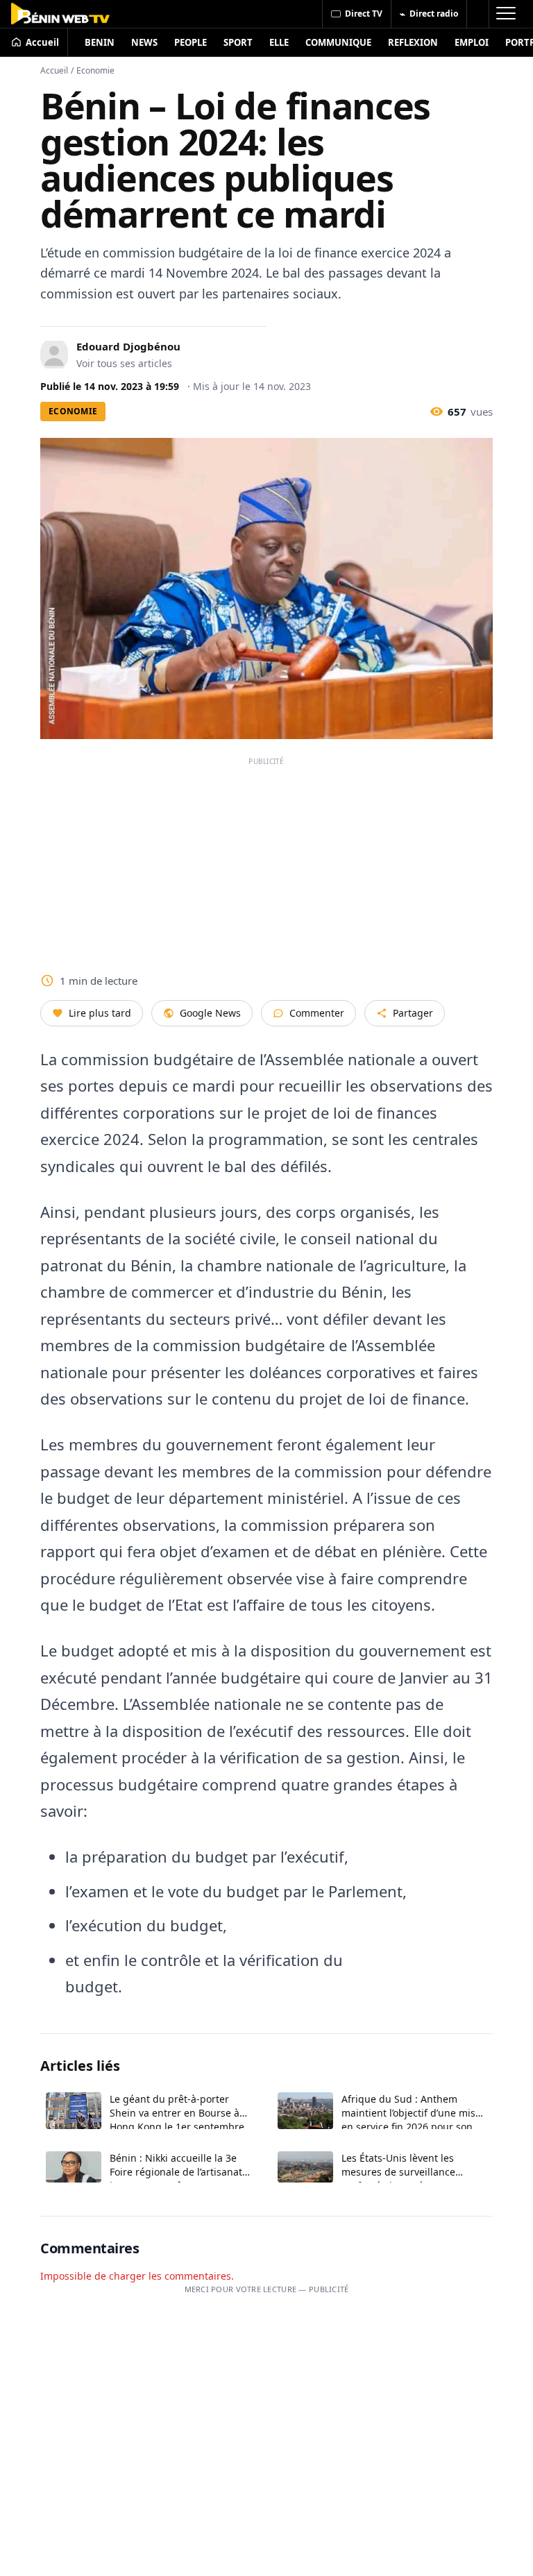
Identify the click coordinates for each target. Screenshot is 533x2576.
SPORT (238, 42)
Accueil (54, 70)
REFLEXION (413, 42)
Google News (210, 1013)
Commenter (317, 1013)
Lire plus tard (100, 1013)
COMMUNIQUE (338, 42)
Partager (413, 1013)
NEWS (144, 42)
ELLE (279, 42)
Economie (95, 70)
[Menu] (505, 14)
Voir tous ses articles (124, 363)
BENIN (100, 42)
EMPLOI (472, 42)
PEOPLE (191, 42)
